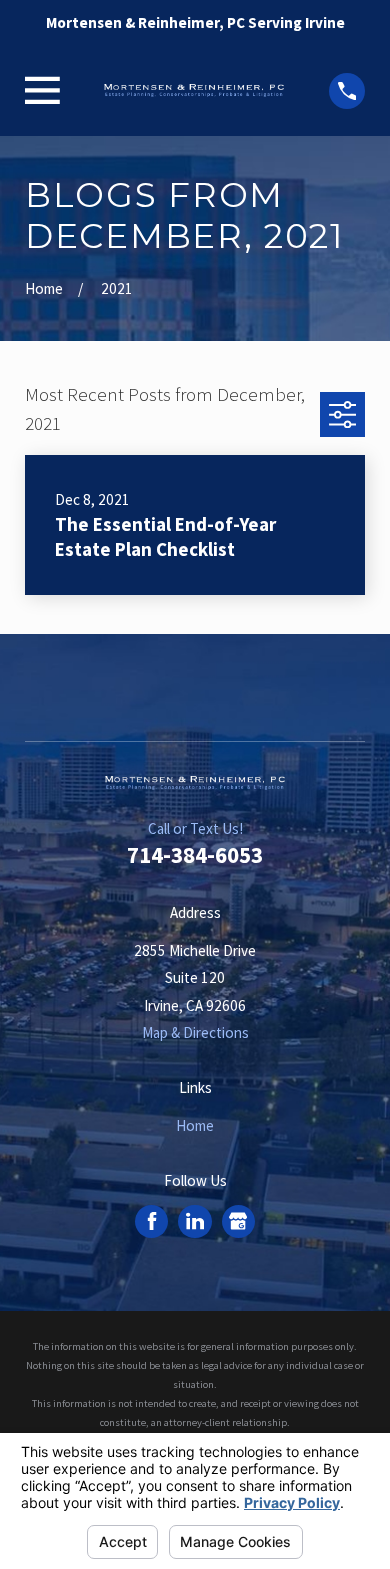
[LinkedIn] (195, 1221)
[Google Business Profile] (238, 1221)
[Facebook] (152, 1221)
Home (195, 1125)
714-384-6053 (195, 855)
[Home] (194, 90)
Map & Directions (195, 1032)
